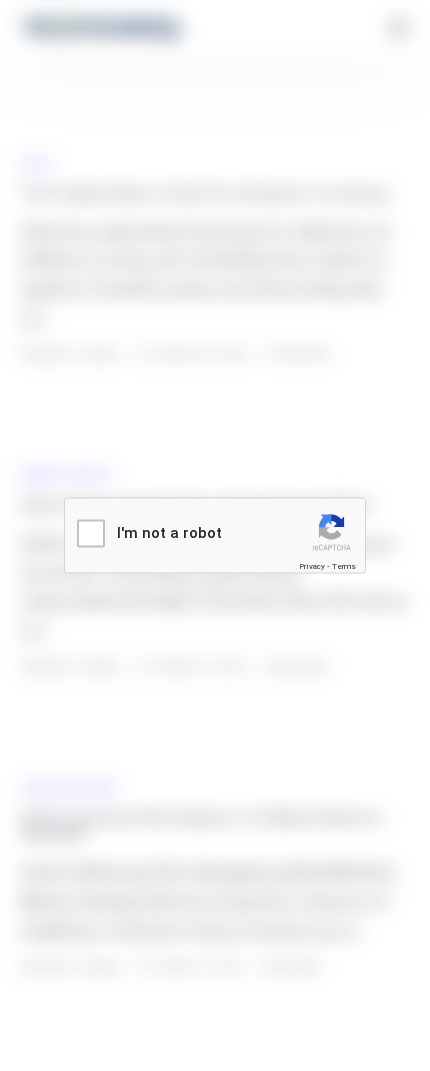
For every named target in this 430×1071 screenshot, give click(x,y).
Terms (344, 566)
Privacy (312, 566)
